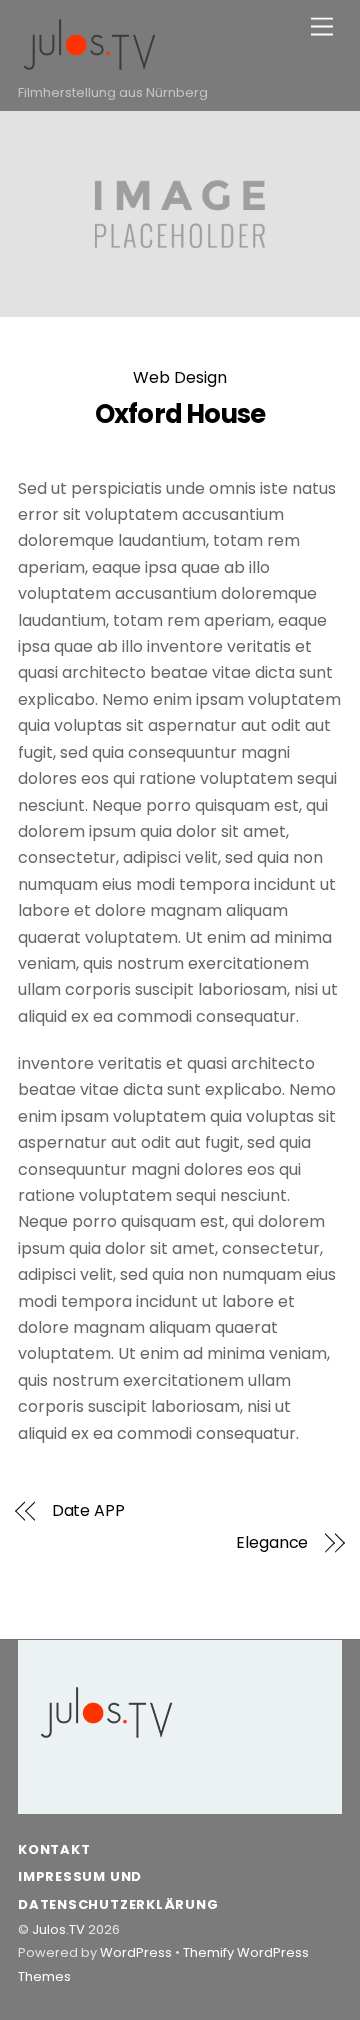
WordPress (136, 1952)
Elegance (272, 1543)
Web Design (180, 377)
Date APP (88, 1511)
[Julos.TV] (89, 65)
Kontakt (54, 1849)
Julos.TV (58, 1929)
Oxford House (180, 414)
